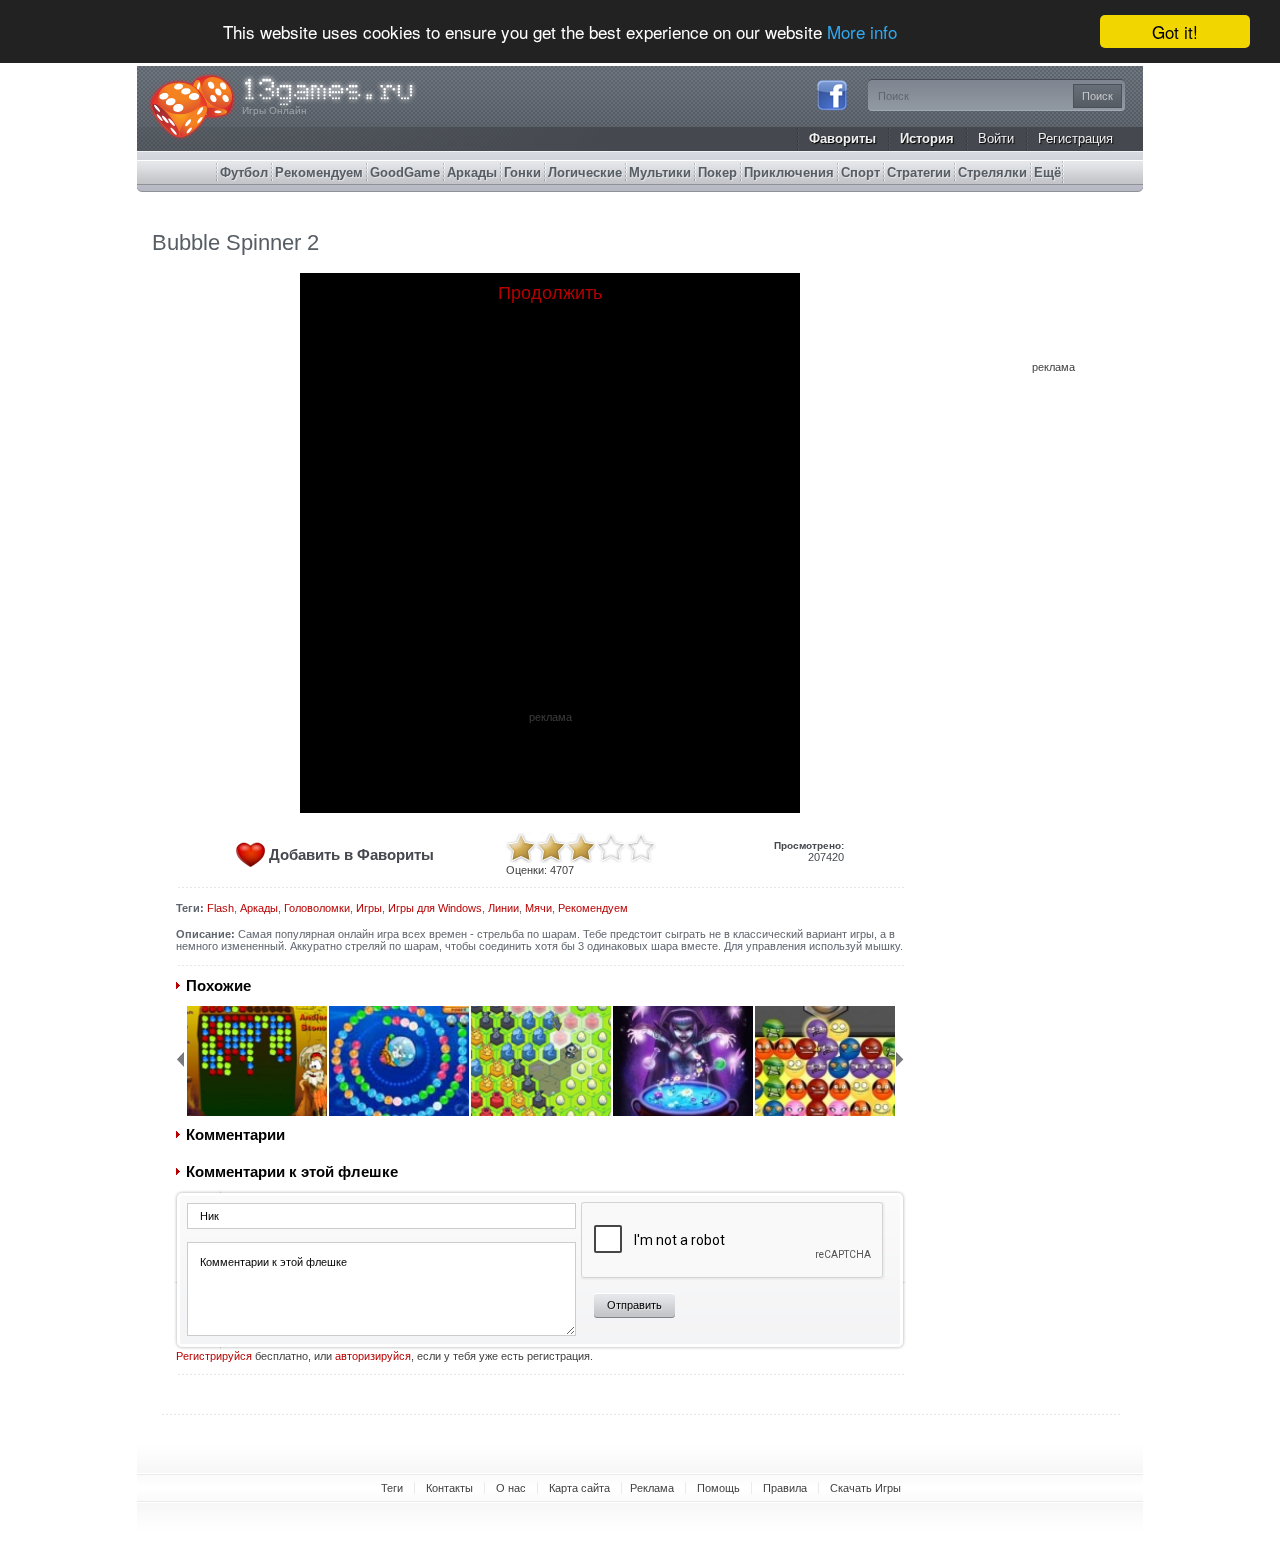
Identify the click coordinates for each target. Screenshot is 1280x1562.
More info (862, 32)
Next (900, 1059)
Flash (220, 908)
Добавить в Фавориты (351, 854)
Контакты (449, 1488)
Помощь (718, 1488)
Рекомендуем (593, 908)
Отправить (634, 1305)
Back (180, 1059)
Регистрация (1075, 138)
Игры (369, 908)
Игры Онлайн (274, 110)
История (927, 138)
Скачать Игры (865, 1488)
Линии (503, 908)
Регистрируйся (214, 1356)
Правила (785, 1488)
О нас (511, 1488)
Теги (392, 1488)
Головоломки (317, 908)
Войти (996, 138)
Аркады (259, 908)
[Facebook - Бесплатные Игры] (832, 108)
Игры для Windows (435, 908)
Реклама (652, 1488)
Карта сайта (579, 1488)
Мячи (538, 908)
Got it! (1175, 31)
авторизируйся (373, 1356)
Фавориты (842, 138)
